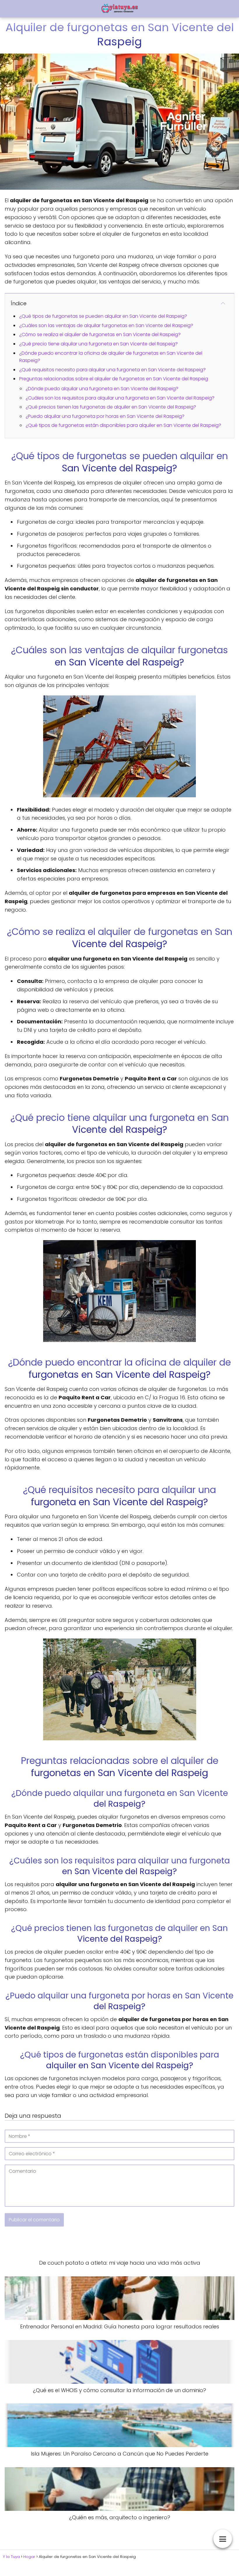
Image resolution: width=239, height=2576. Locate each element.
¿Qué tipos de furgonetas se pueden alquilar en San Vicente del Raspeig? (103, 316)
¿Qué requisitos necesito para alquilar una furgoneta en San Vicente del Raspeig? (113, 370)
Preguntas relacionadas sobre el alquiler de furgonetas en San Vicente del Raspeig (114, 379)
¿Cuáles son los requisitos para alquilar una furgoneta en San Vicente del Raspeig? (120, 398)
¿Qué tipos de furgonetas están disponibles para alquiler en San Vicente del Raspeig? (123, 425)
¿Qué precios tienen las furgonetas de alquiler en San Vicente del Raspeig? (111, 407)
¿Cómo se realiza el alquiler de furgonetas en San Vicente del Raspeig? (100, 334)
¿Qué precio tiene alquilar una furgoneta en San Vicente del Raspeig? (99, 344)
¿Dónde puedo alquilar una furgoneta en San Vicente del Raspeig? (102, 389)
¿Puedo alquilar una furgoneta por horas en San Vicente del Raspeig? (105, 416)
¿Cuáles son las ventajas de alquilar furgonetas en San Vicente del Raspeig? (106, 325)
